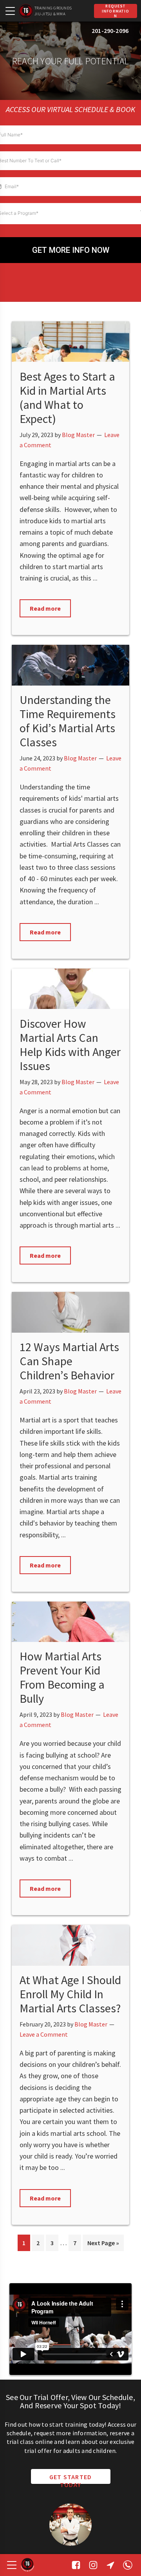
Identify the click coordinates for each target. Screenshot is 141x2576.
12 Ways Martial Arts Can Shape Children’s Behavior (69, 1361)
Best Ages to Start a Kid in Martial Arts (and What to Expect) (67, 397)
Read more (45, 608)
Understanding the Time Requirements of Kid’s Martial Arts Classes (68, 721)
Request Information (116, 11)
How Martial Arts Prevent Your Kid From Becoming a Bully (62, 1677)
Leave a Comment (44, 2034)
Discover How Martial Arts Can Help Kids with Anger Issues (70, 1045)
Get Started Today (71, 2478)
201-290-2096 (110, 31)
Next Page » (103, 2245)
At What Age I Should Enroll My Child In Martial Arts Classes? (70, 1994)
